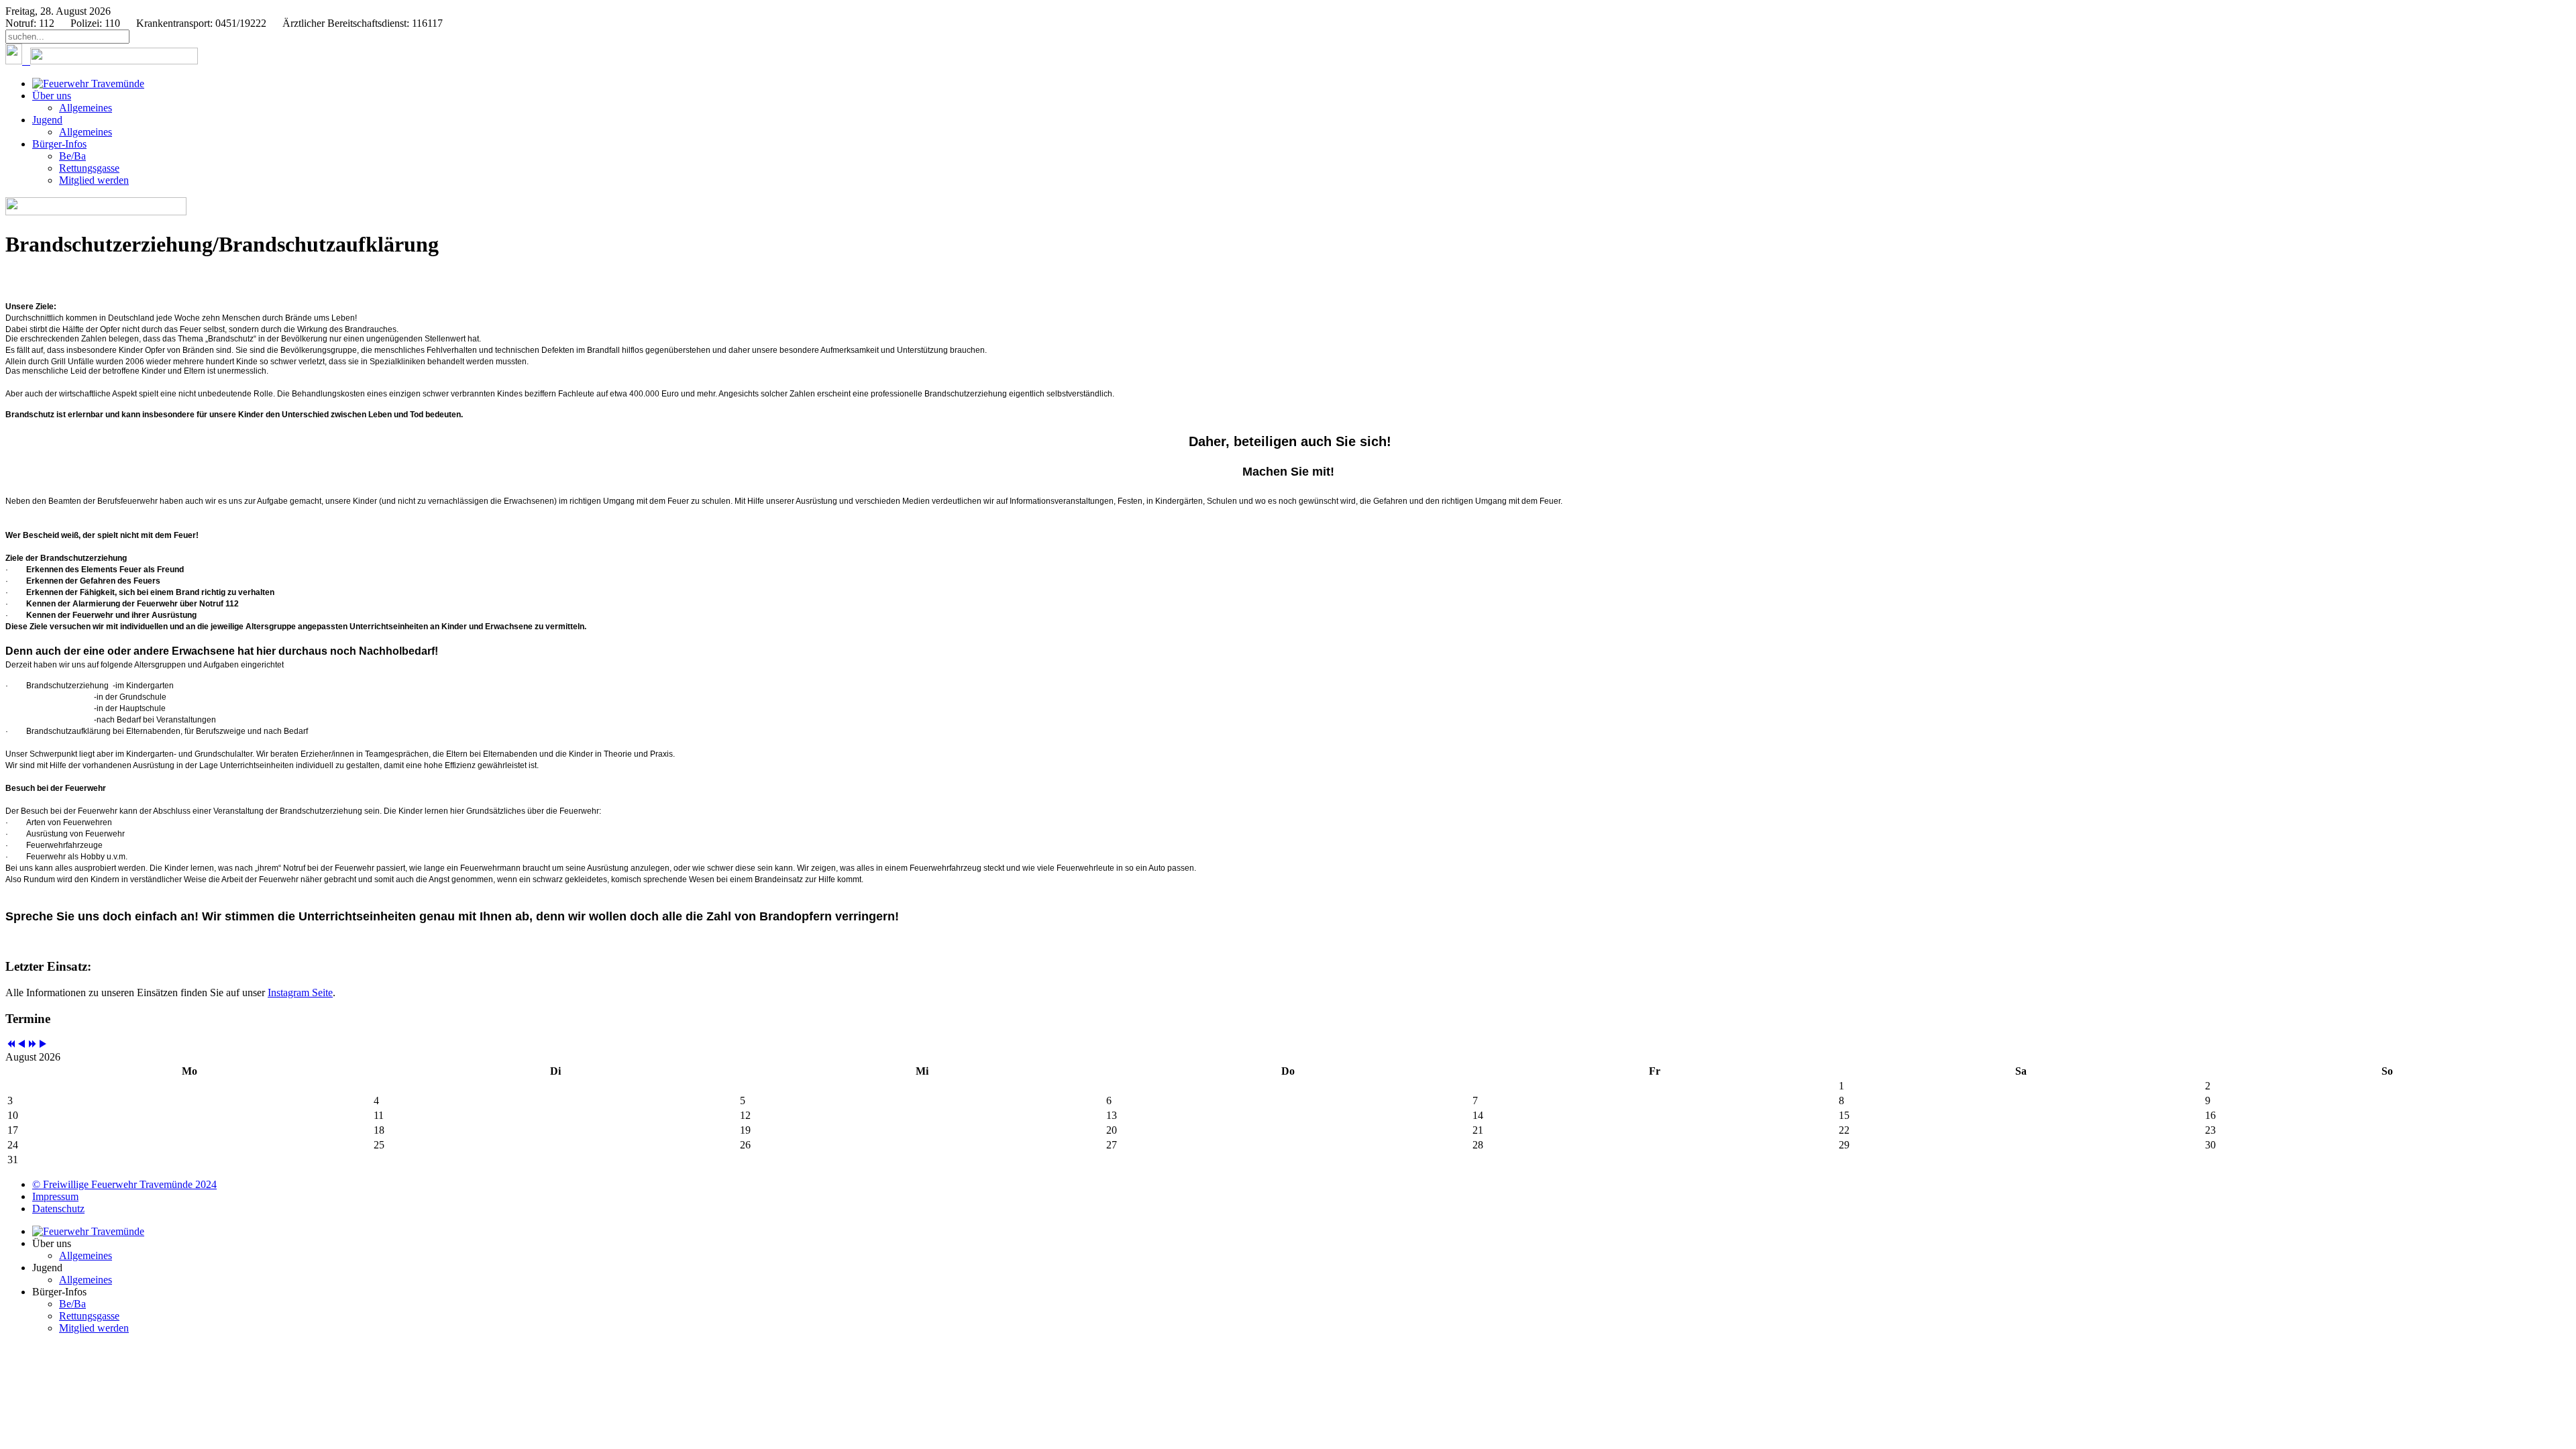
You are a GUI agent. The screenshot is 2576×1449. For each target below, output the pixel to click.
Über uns (52, 96)
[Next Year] (32, 1045)
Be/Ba (72, 156)
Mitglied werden (94, 180)
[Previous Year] (11, 1045)
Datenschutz (58, 1209)
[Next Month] (43, 1045)
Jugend (47, 120)
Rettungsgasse (89, 168)
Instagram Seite (300, 992)
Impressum (55, 1196)
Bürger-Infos (59, 144)
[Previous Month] (21, 1045)
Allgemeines (86, 108)
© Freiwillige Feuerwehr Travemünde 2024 (124, 1184)
